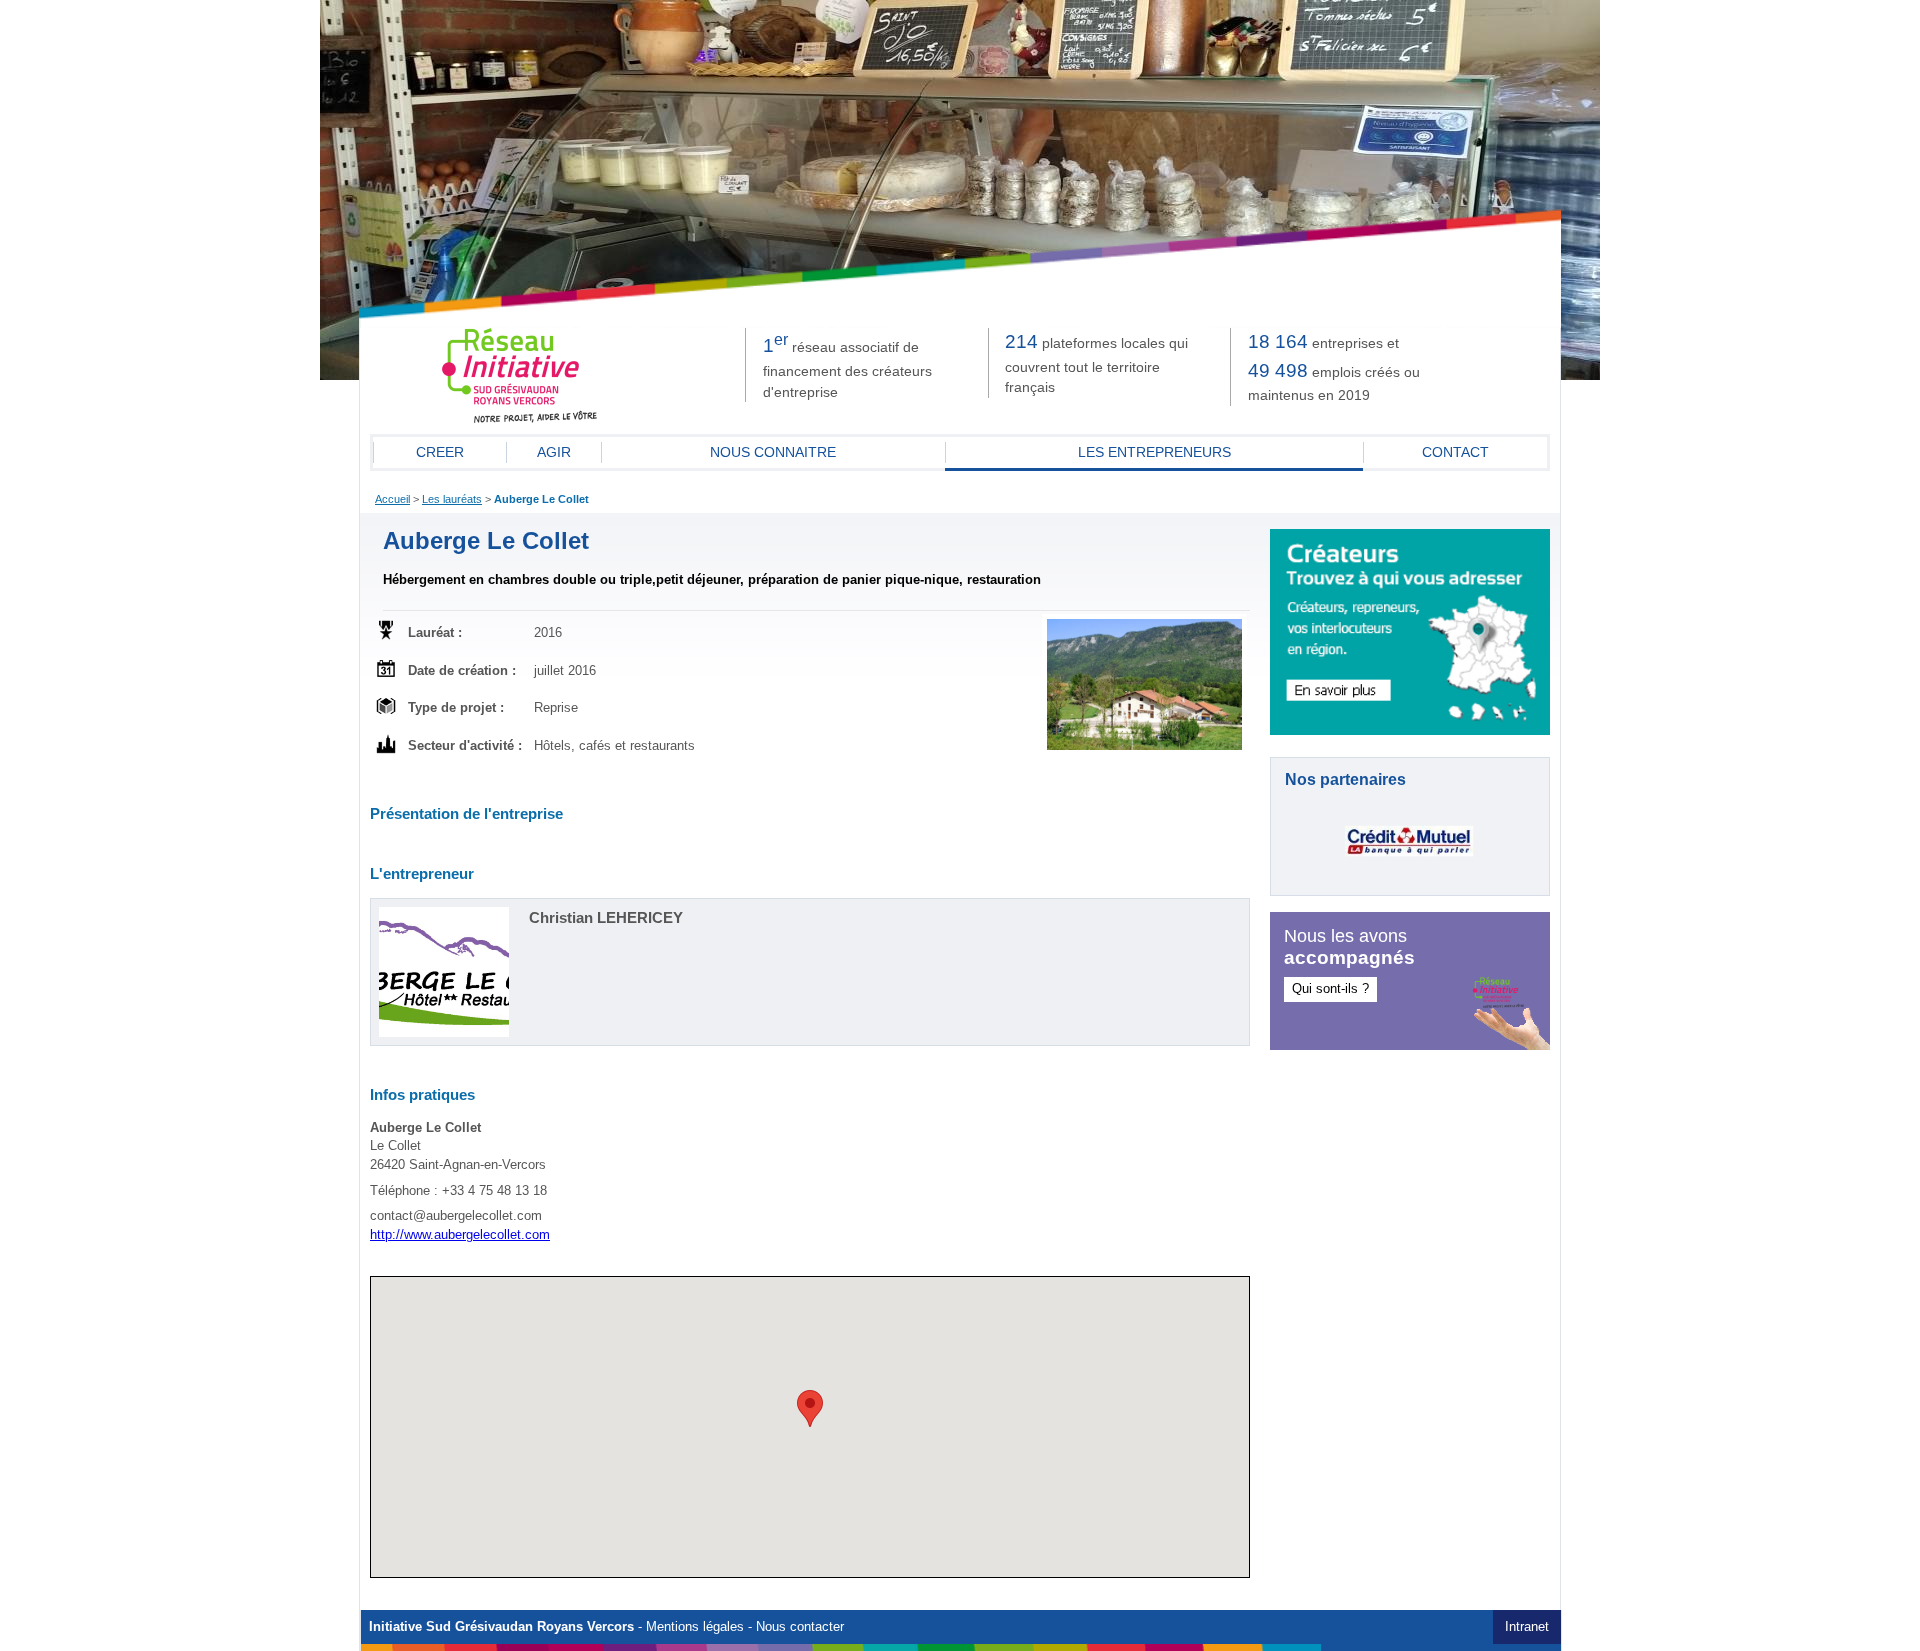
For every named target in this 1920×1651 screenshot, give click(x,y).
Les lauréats (452, 499)
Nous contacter (800, 1627)
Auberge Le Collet (541, 499)
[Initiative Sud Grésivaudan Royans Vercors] (520, 419)
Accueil (392, 499)
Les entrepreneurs (1154, 452)
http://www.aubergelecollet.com (460, 1235)
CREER (440, 452)
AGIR (554, 452)
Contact (1455, 452)
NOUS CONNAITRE (773, 452)
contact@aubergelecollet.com (456, 1216)
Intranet (1527, 1627)
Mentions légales (695, 1627)
